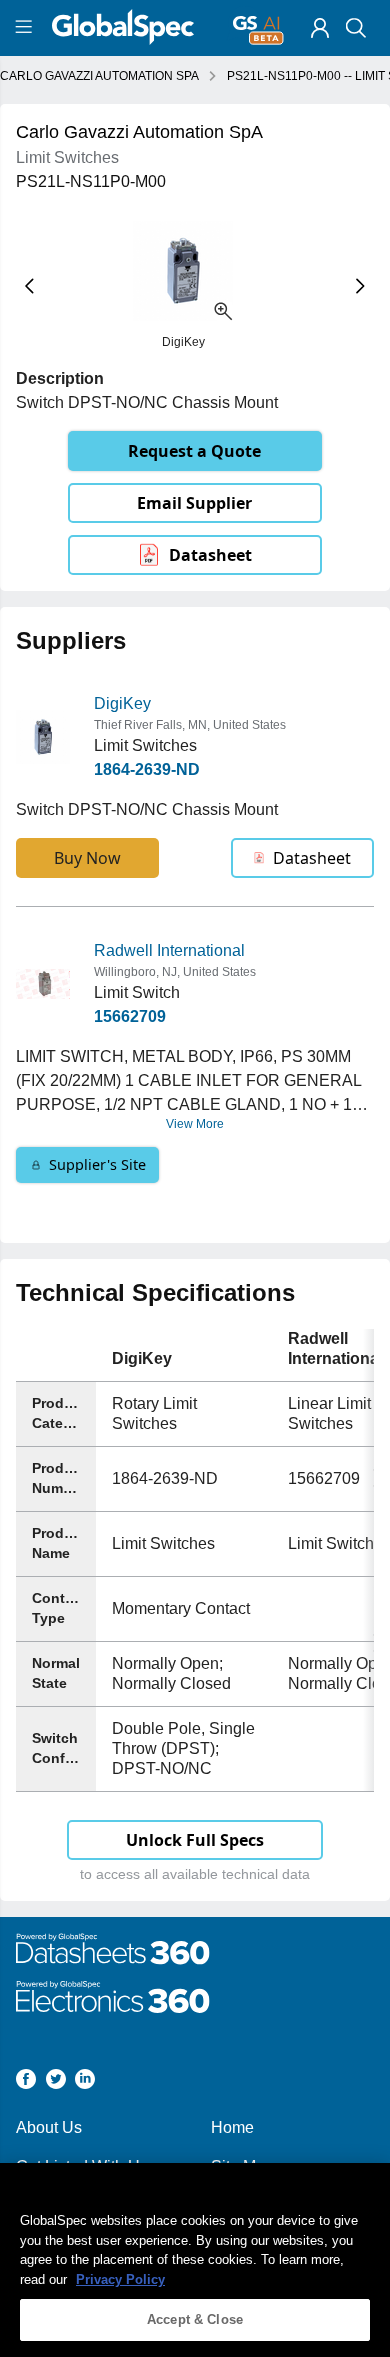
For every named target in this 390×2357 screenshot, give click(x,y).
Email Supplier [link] (194, 503)
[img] (320, 28)
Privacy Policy (120, 2279)
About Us (49, 2127)
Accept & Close (195, 2319)
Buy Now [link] (87, 858)
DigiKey (122, 703)
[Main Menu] (26, 28)
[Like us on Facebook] (26, 2082)
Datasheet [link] (210, 555)
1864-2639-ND (147, 769)
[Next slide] (360, 285)
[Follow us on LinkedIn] (85, 2082)
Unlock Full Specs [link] (195, 1840)
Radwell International (169, 950)
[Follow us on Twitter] (56, 2082)
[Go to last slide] (29, 285)
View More (195, 1124)
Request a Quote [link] (194, 451)
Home (232, 2127)
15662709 (130, 1016)
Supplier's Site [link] (97, 1164)
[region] (195, 2260)
